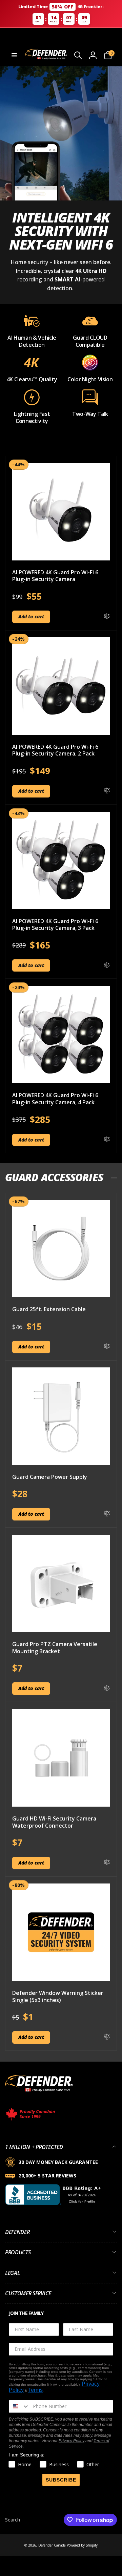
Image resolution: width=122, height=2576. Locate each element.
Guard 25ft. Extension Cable (49, 1309)
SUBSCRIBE (61, 2480)
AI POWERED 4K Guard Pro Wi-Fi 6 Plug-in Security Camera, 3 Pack (55, 925)
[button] (14, 55)
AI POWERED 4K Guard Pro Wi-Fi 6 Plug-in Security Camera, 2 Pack (55, 750)
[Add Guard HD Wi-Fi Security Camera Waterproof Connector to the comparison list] (107, 1863)
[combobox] (19, 2406)
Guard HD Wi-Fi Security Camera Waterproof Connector (54, 1822)
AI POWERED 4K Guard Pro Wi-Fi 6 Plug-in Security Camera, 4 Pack (55, 1099)
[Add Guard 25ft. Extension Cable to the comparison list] (107, 1347)
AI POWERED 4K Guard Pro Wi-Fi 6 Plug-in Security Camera (55, 576)
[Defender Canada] (39, 2093)
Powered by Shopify (82, 2545)
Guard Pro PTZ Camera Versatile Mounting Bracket (55, 1648)
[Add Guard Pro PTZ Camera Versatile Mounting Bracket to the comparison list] (107, 1688)
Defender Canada (52, 2545)
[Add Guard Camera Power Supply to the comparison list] (107, 1514)
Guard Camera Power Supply (50, 1477)
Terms (35, 2390)
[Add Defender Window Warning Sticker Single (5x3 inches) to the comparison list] (107, 2037)
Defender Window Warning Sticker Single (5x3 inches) (58, 1997)
